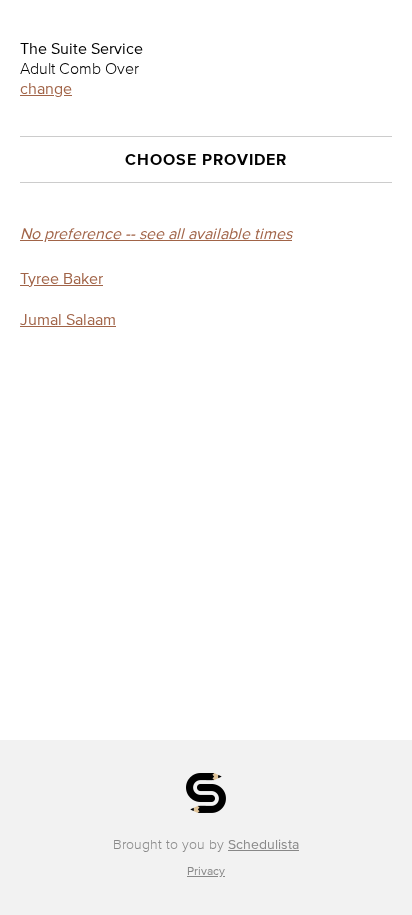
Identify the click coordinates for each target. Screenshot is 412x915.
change (46, 88)
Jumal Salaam (68, 319)
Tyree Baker (61, 278)
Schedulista (263, 844)
